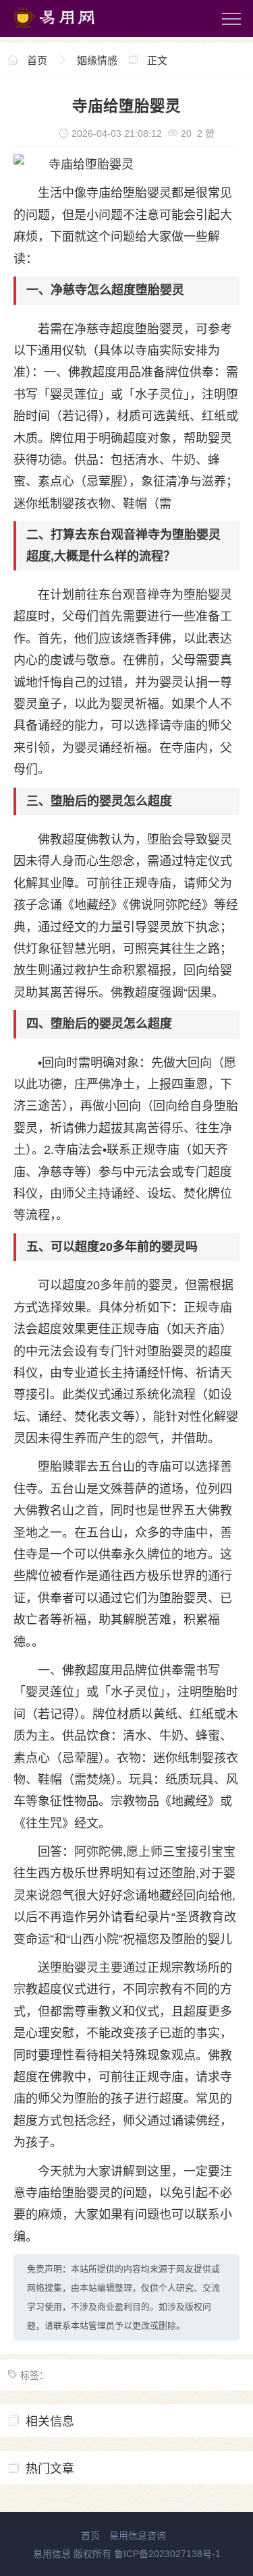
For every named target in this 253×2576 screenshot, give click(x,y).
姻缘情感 (97, 60)
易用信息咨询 (138, 2536)
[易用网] (67, 30)
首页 (37, 60)
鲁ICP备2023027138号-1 (167, 2554)
